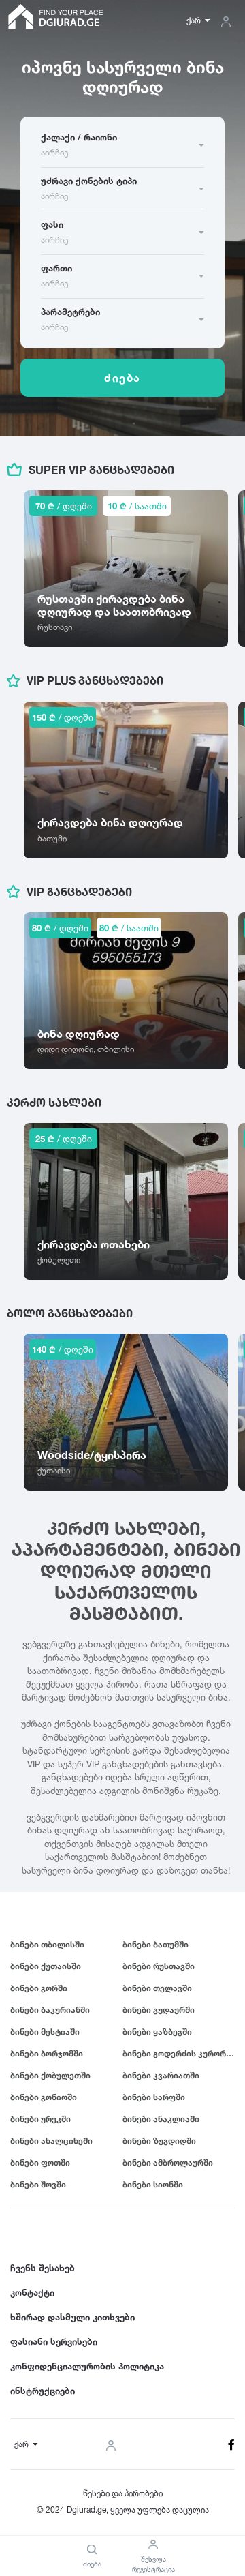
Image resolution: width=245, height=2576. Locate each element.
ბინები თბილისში (47, 1944)
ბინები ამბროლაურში (168, 2162)
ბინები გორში (39, 1988)
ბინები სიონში (153, 2184)
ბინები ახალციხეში (51, 2141)
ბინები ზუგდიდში (159, 2141)
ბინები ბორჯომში (47, 2053)
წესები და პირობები (123, 2493)
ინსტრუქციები (43, 2391)
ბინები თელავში (157, 1988)
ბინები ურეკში (40, 2119)
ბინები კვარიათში (161, 2075)
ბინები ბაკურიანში (50, 2010)
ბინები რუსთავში (159, 1966)
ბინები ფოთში (40, 2162)
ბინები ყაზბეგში (157, 2032)
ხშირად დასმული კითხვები (72, 2317)
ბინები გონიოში (44, 2097)
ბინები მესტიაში (45, 2032)
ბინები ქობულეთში (50, 2075)
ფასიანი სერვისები (54, 2341)
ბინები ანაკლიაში (161, 2119)
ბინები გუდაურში (159, 2010)
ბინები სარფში (154, 2097)
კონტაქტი (32, 2292)
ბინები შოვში (38, 2184)
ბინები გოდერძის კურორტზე (179, 2053)
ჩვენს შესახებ (43, 2268)
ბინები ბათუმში (156, 1944)
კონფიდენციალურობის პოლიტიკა (87, 2366)
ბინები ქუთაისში (46, 1966)
